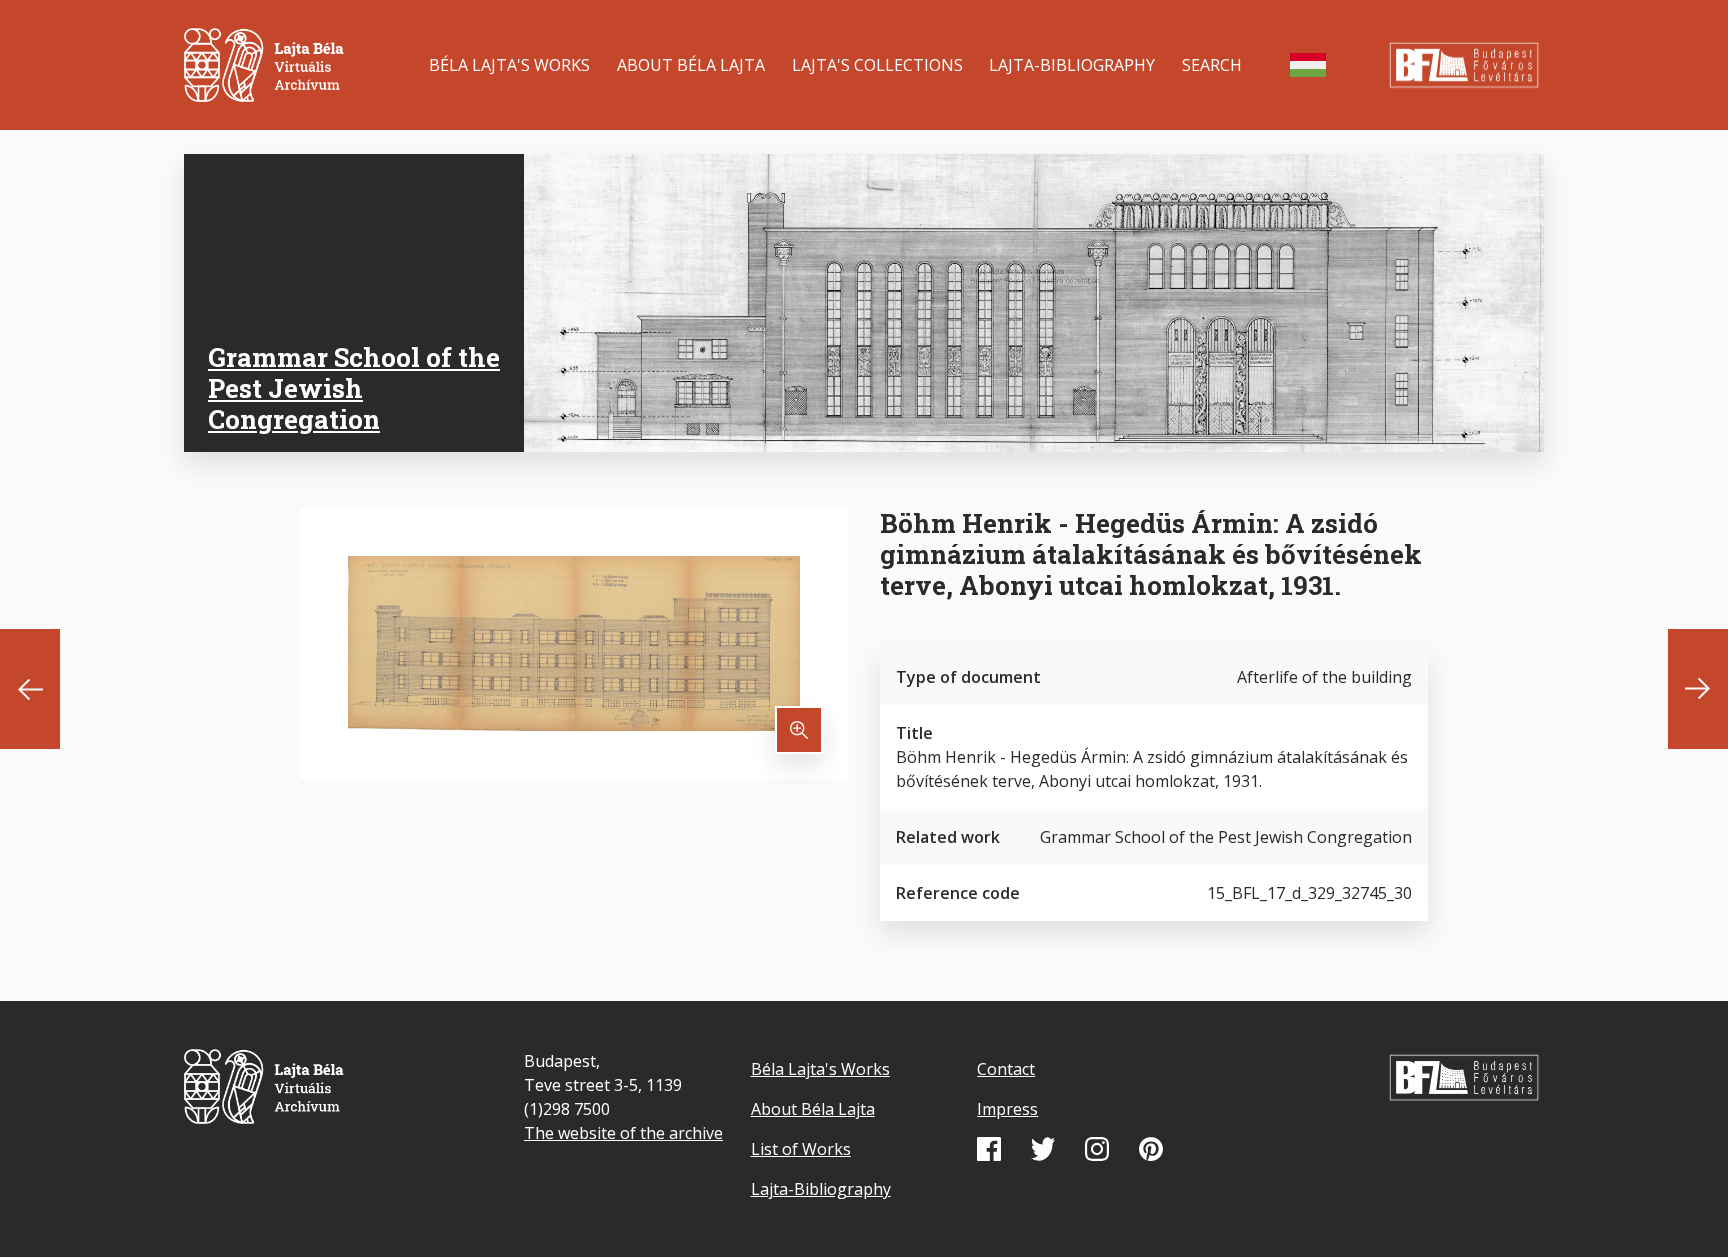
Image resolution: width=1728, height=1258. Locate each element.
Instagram (1097, 1149)
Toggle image (799, 730)
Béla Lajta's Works (509, 65)
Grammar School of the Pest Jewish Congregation (354, 388)
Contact (1006, 1069)
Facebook (989, 1149)
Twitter (1043, 1149)
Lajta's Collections (877, 65)
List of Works (801, 1149)
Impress (1007, 1109)
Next (1698, 689)
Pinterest (1151, 1149)
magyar (1308, 65)
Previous (30, 689)
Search (1212, 65)
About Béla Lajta (691, 65)
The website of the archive (623, 1133)
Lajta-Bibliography (1072, 65)
